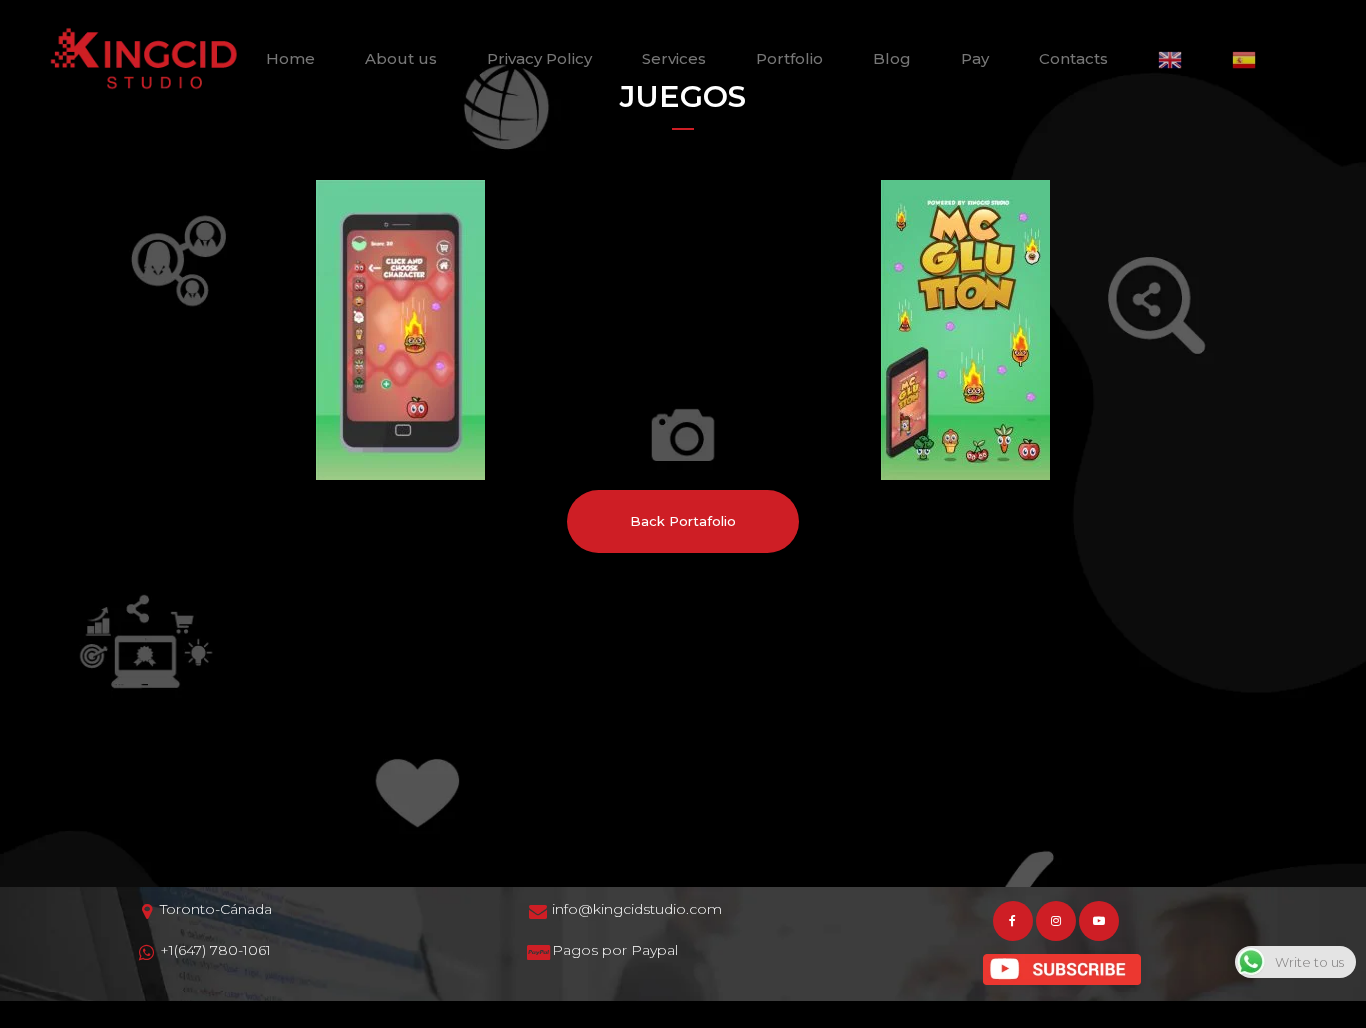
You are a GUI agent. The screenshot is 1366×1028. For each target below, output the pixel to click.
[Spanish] (1244, 59)
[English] (1170, 59)
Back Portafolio (683, 521)
